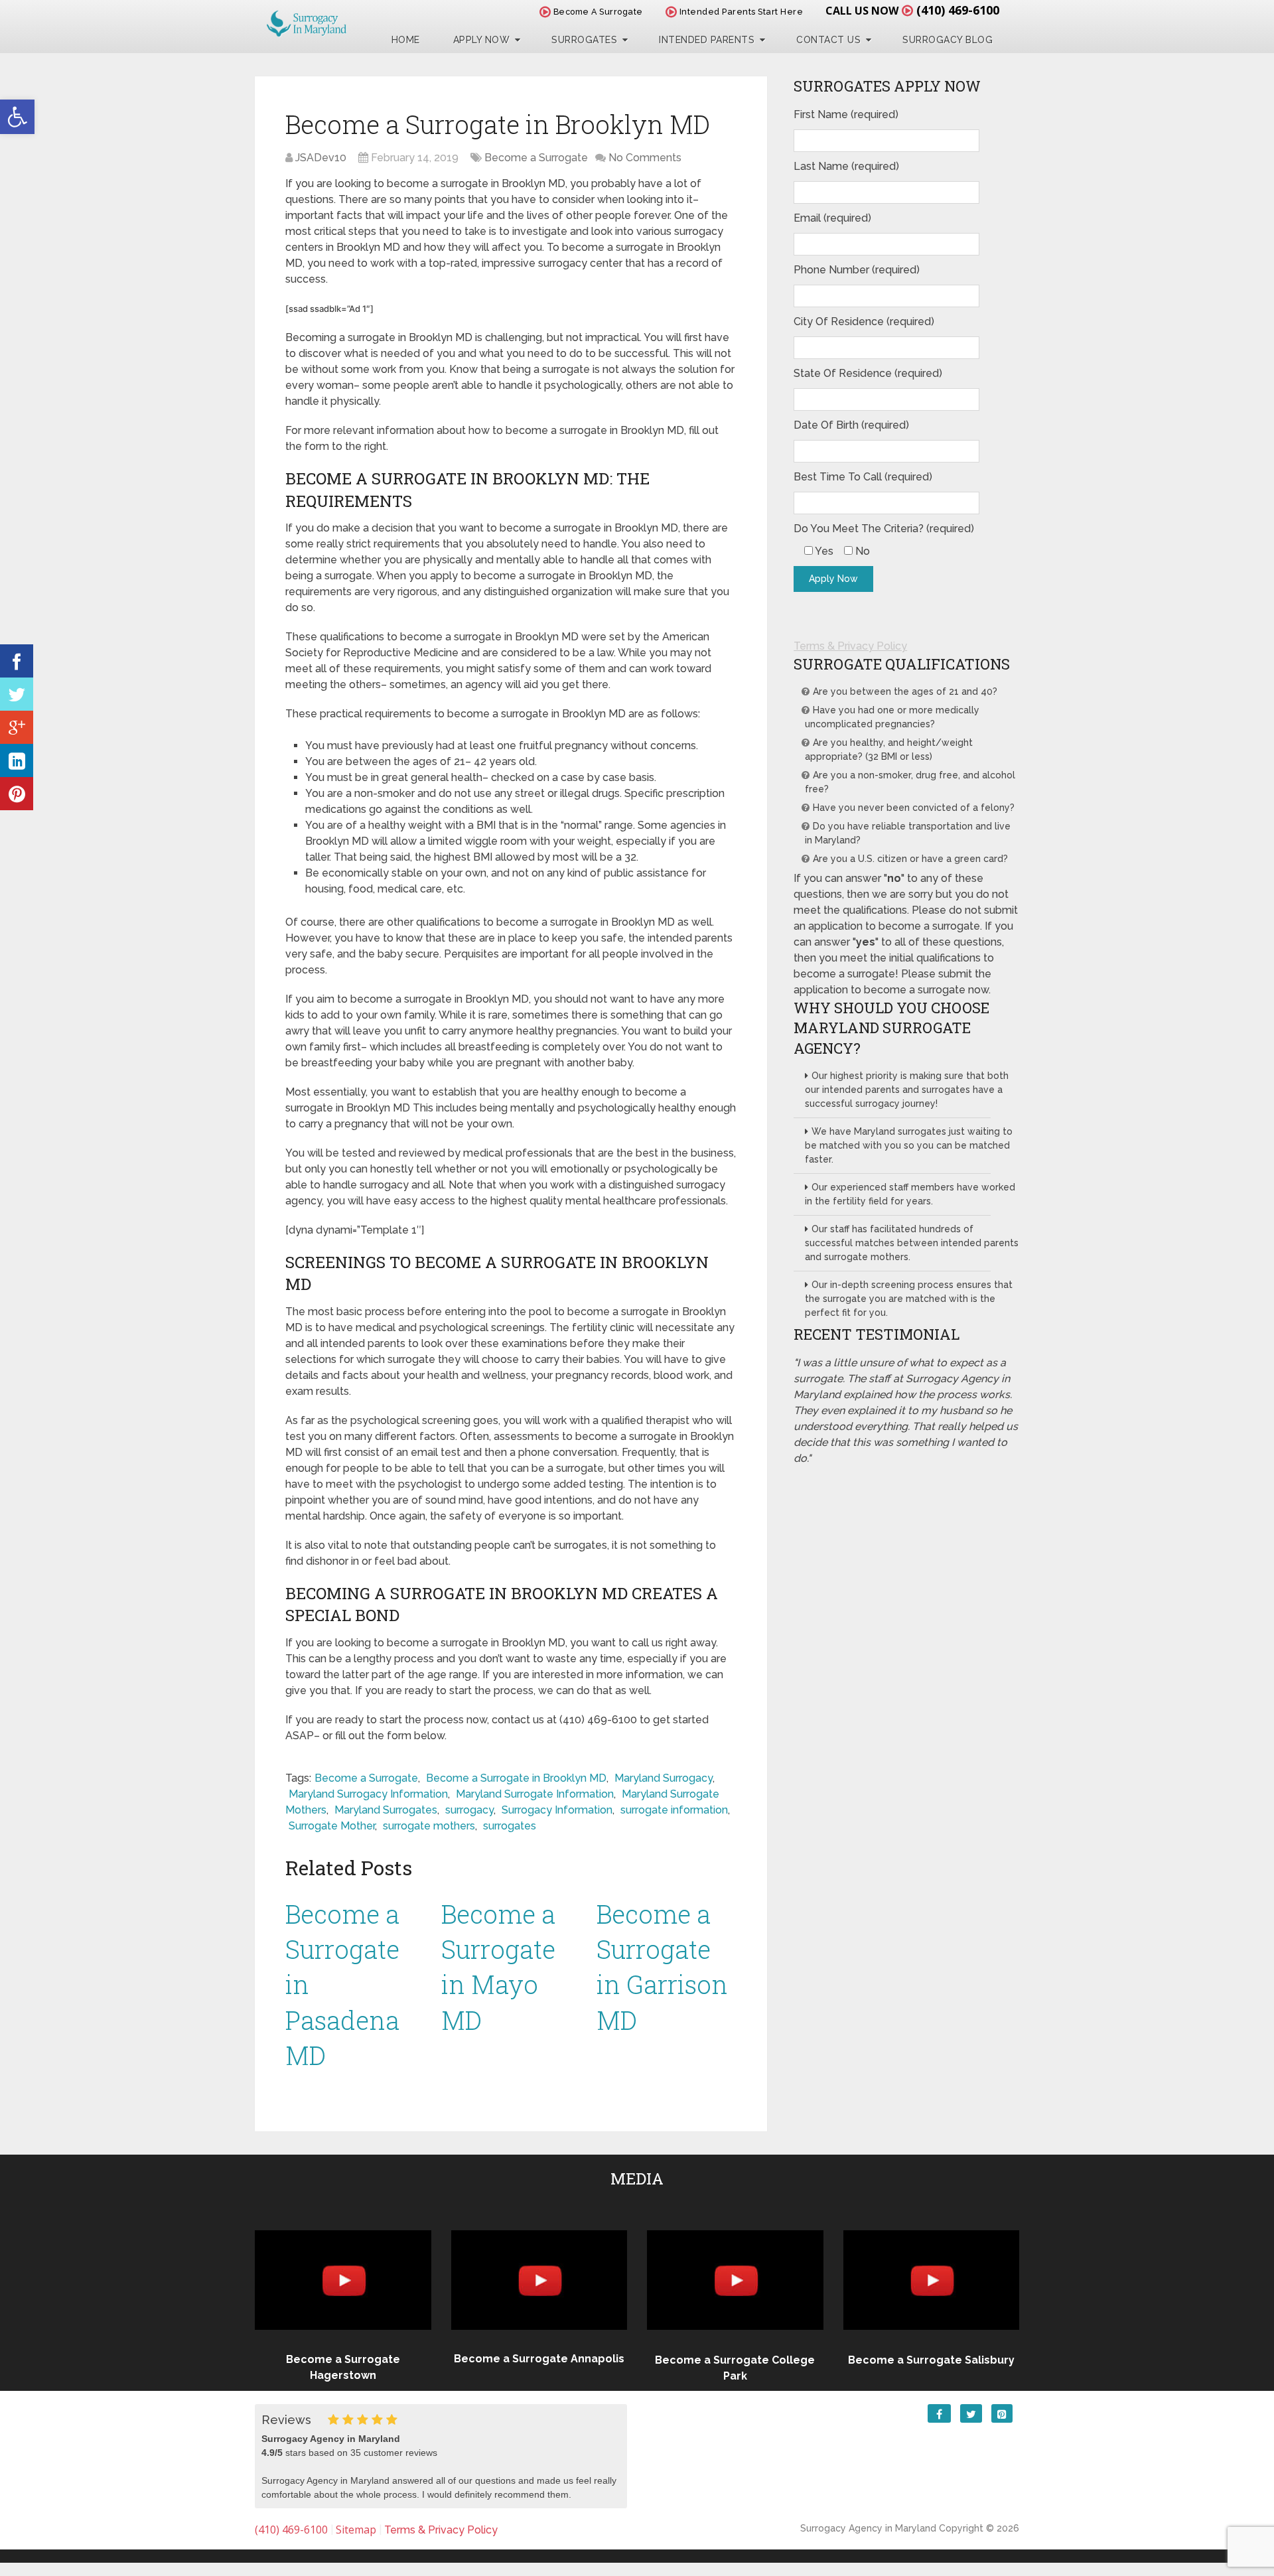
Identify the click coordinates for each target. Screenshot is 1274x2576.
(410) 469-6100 (958, 10)
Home (406, 40)
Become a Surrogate (536, 158)
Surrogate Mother (332, 1826)
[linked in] (17, 760)
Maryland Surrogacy (664, 1778)
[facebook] (17, 661)
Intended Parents (707, 40)
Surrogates (584, 40)
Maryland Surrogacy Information (368, 1794)
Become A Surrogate (597, 12)
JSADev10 (321, 158)
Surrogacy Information (557, 1810)
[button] (17, 117)
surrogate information (674, 1810)
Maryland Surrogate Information (535, 1794)
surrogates (510, 1826)
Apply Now (482, 40)
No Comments (645, 158)
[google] (17, 727)
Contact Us (828, 40)
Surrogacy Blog (948, 40)
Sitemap (356, 2530)
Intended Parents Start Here (740, 12)
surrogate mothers (429, 1826)
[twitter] (17, 694)
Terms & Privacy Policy (850, 646)
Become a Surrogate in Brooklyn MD (516, 1778)
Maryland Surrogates (386, 1810)
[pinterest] (17, 794)
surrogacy (469, 1810)
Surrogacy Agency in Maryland (868, 2528)
